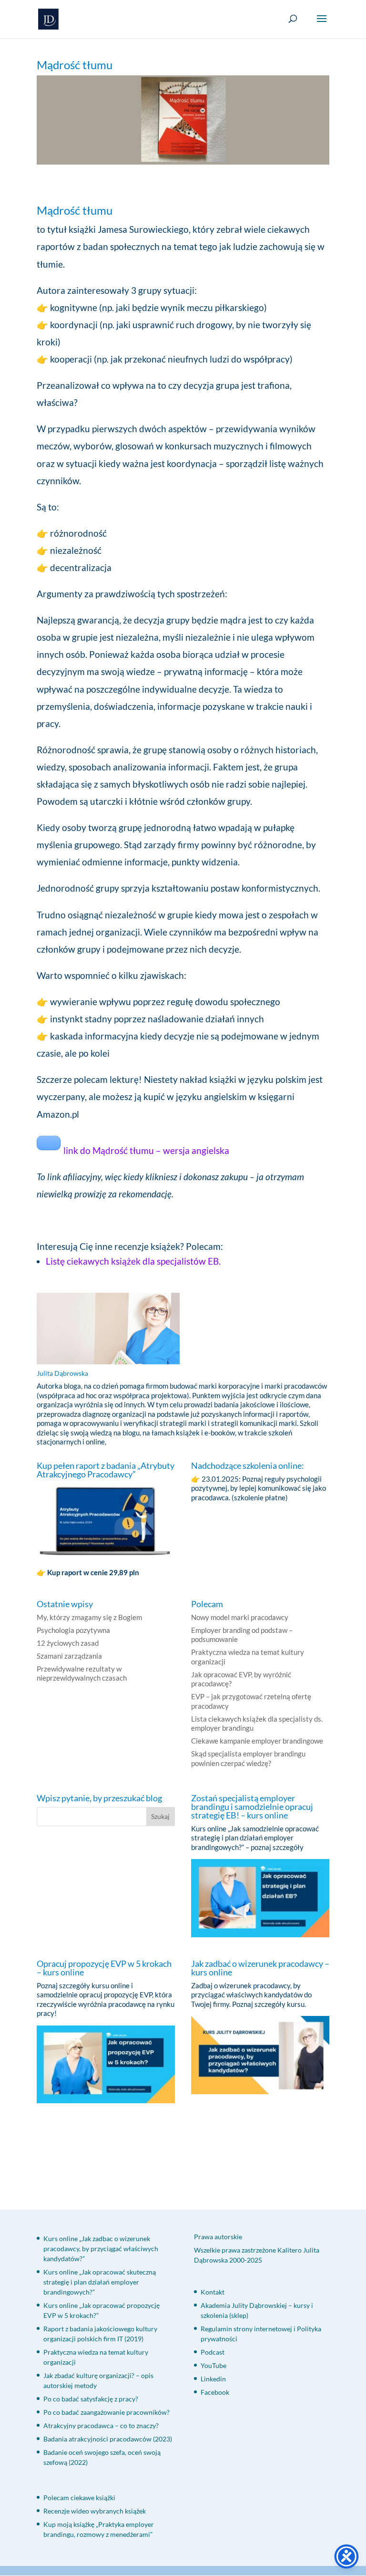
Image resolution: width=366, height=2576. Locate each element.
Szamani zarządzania (69, 1656)
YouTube (213, 2365)
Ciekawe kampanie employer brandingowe (257, 1741)
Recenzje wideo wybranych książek (95, 2511)
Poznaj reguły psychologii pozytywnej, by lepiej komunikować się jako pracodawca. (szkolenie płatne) (259, 1488)
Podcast (213, 2352)
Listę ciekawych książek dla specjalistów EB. (134, 1261)
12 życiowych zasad (68, 1643)
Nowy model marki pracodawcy (240, 1617)
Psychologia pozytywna (73, 1630)
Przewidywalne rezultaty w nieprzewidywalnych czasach (82, 1673)
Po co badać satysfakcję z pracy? (91, 2399)
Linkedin (213, 2379)
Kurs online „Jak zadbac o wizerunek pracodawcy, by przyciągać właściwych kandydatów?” (101, 2249)
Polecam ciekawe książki (80, 2498)
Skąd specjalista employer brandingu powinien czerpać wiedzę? (248, 1758)
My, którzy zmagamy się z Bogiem (89, 1617)
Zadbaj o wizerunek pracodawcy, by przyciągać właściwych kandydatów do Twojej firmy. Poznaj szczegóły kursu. (251, 1995)
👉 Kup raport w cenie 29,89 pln (89, 1572)
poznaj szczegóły (277, 1847)
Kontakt (213, 2292)
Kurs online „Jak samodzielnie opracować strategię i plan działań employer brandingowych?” (255, 1838)
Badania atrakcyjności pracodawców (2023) (108, 2439)
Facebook (215, 2392)
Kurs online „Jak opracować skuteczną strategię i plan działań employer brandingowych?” (100, 2282)
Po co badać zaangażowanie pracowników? (107, 2412)
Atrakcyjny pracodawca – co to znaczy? (101, 2425)
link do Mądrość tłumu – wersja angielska (146, 1150)
